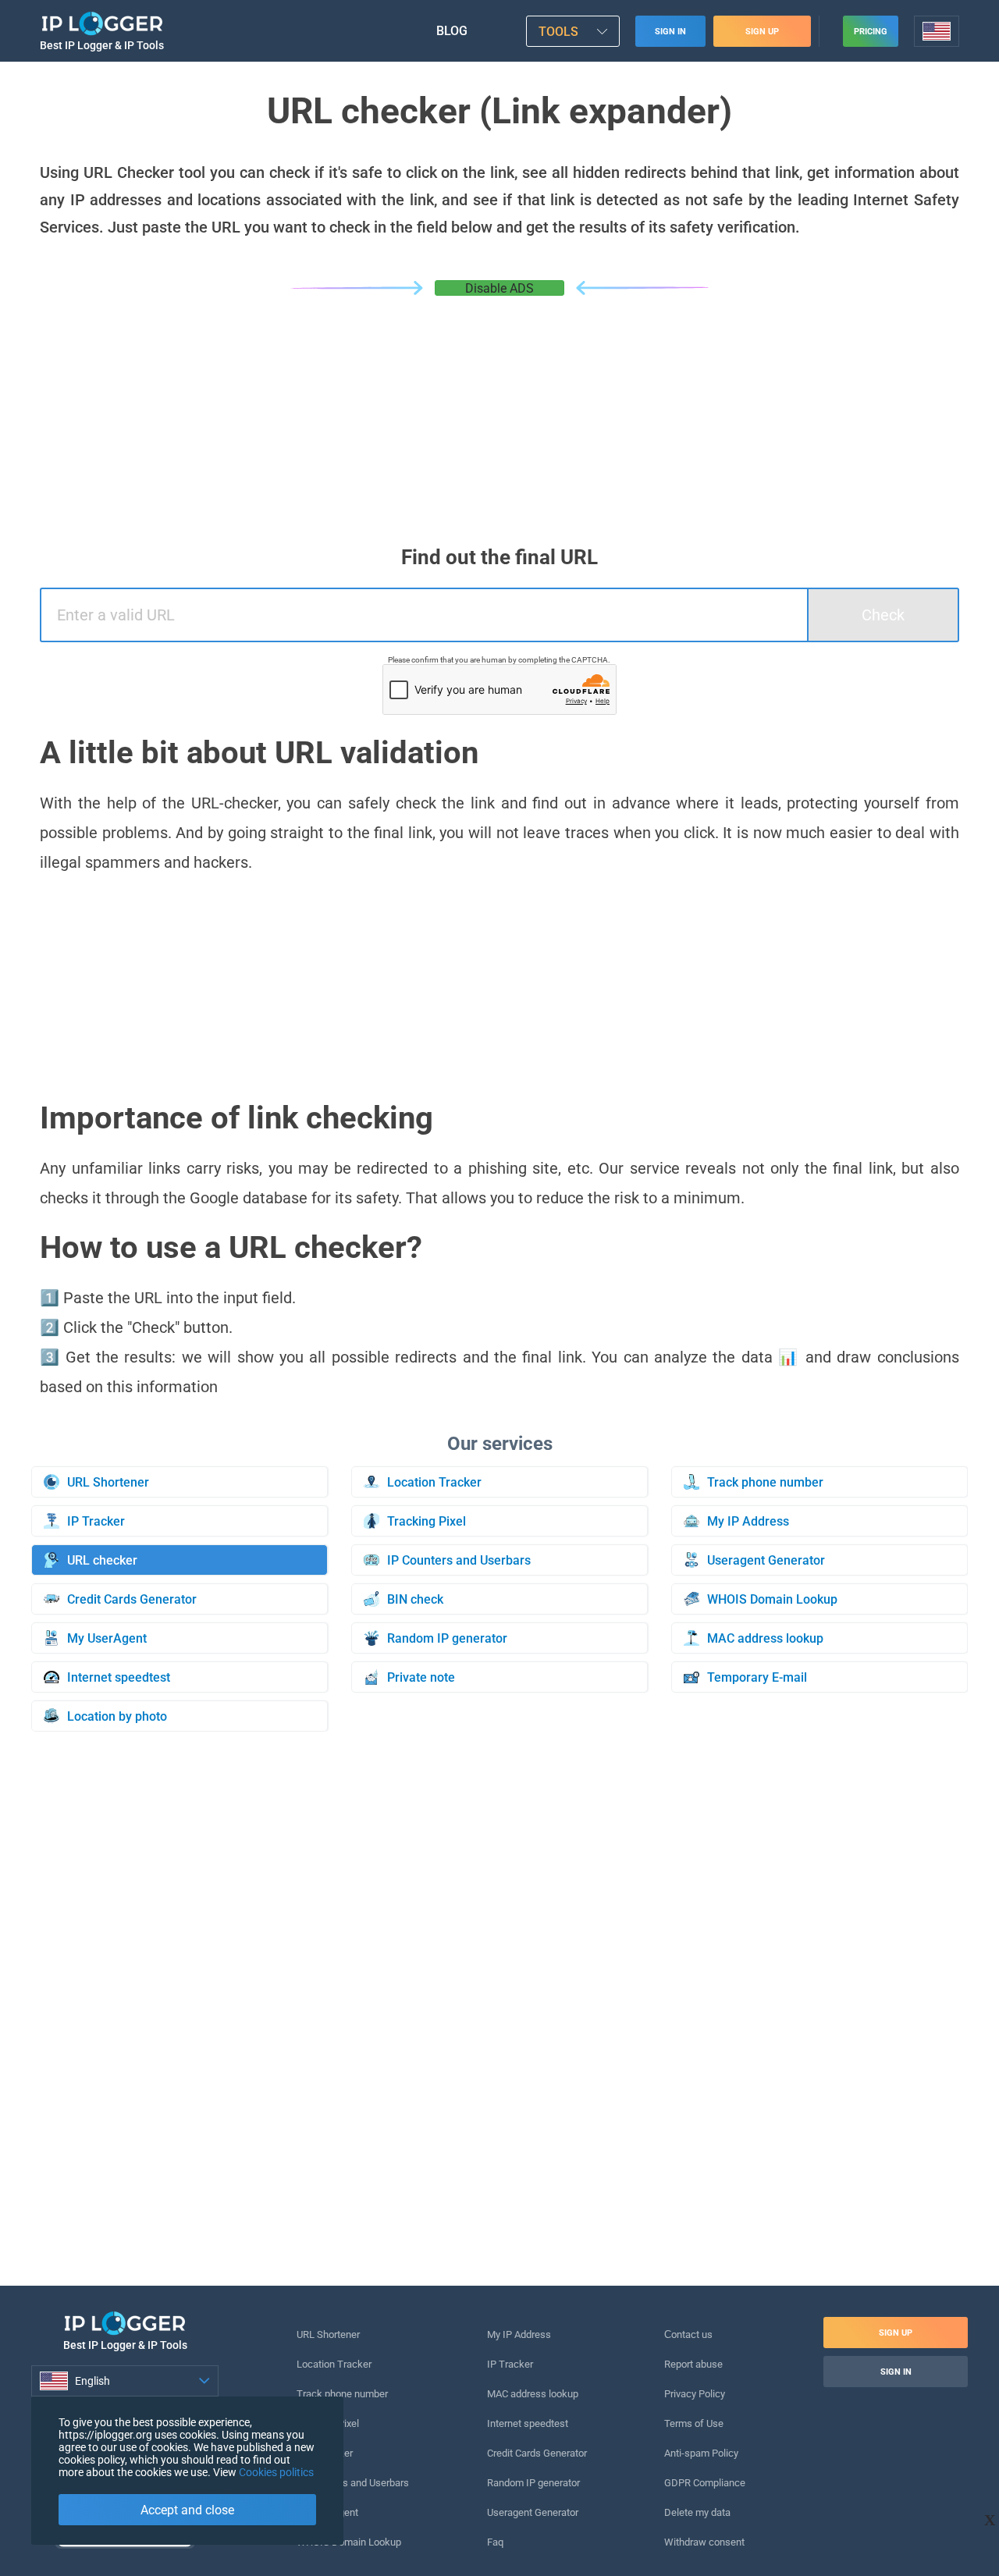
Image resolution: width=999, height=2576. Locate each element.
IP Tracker (510, 2364)
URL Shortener (328, 2334)
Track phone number (342, 2394)
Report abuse (693, 2364)
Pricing (871, 32)
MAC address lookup (533, 2394)
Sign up (762, 32)
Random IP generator (533, 2483)
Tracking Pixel (328, 2423)
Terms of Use (694, 2423)
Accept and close (187, 2510)
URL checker (325, 2453)
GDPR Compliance (705, 2483)
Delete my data (697, 2512)
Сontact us (688, 2334)
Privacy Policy (695, 2394)
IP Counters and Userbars (353, 2483)
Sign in (670, 32)
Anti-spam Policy (701, 2453)
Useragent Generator (533, 2512)
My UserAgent (327, 2512)
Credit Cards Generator (537, 2453)
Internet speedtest (528, 2423)
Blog (452, 31)
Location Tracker (334, 2364)
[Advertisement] (499, 413)
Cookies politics (276, 2472)
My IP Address (519, 2334)
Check (883, 615)
